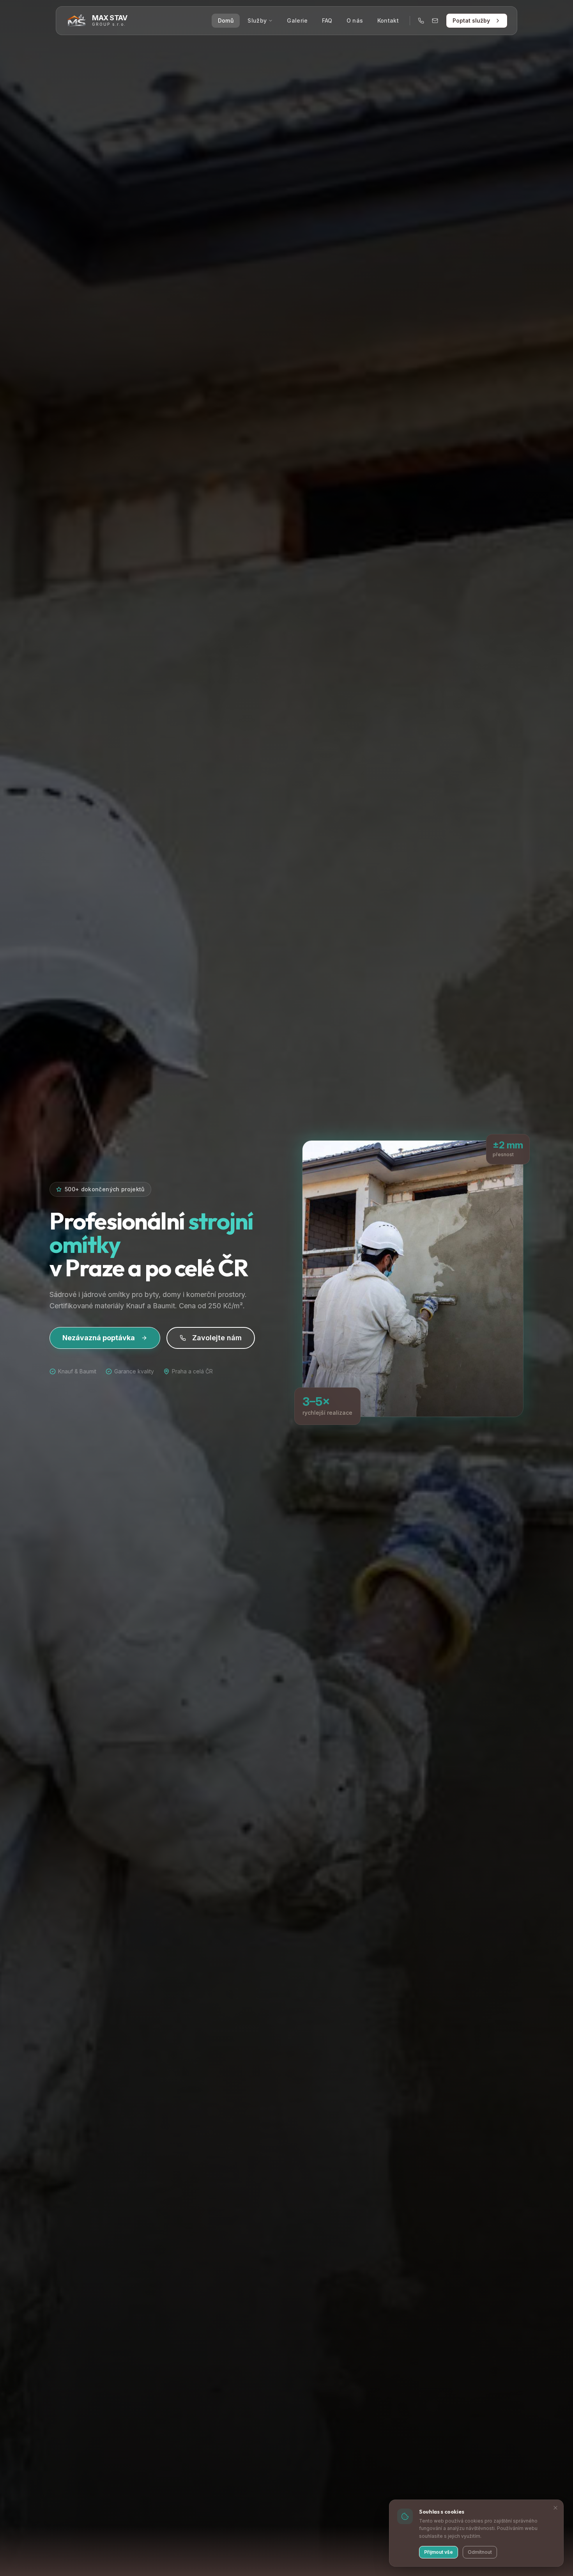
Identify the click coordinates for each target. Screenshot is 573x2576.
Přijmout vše (439, 2552)
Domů (226, 20)
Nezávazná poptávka (99, 1338)
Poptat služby (471, 20)
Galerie (297, 20)
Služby (257, 20)
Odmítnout (480, 2552)
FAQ (327, 20)
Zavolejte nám (217, 1338)
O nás (355, 20)
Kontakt (388, 20)
